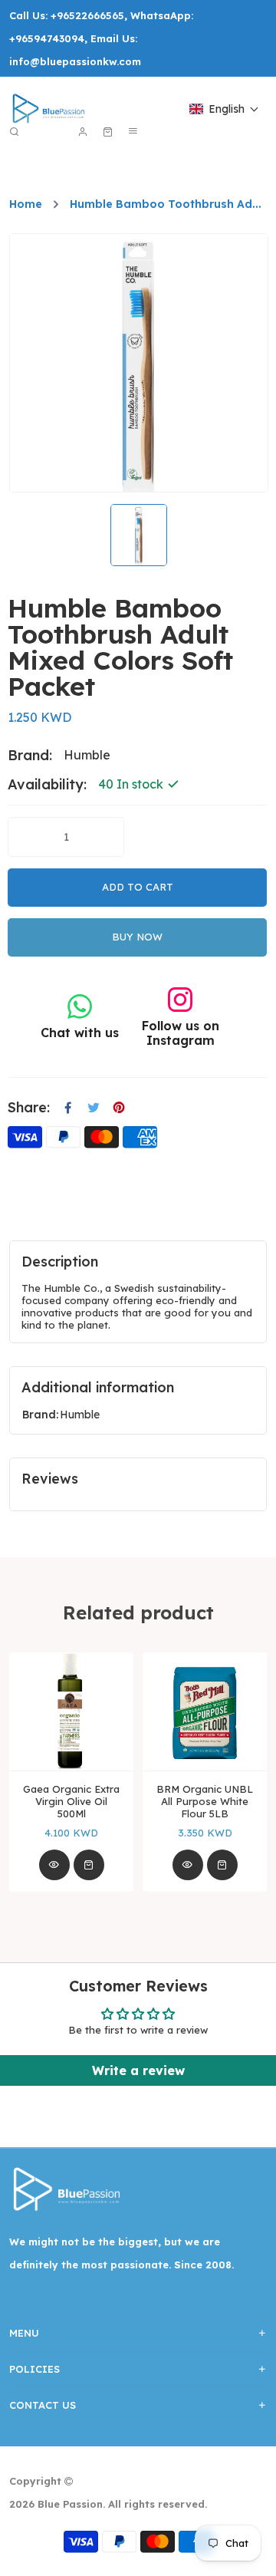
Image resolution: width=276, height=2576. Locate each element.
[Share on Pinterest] (119, 1108)
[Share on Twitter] (94, 1108)
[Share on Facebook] (68, 1108)
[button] (224, 109)
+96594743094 (47, 38)
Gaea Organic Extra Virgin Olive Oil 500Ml (71, 1801)
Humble (80, 1415)
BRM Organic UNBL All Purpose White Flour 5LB (205, 1801)
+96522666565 (87, 15)
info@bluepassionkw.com (75, 61)
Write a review (138, 2070)
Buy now (137, 937)
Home (26, 204)
